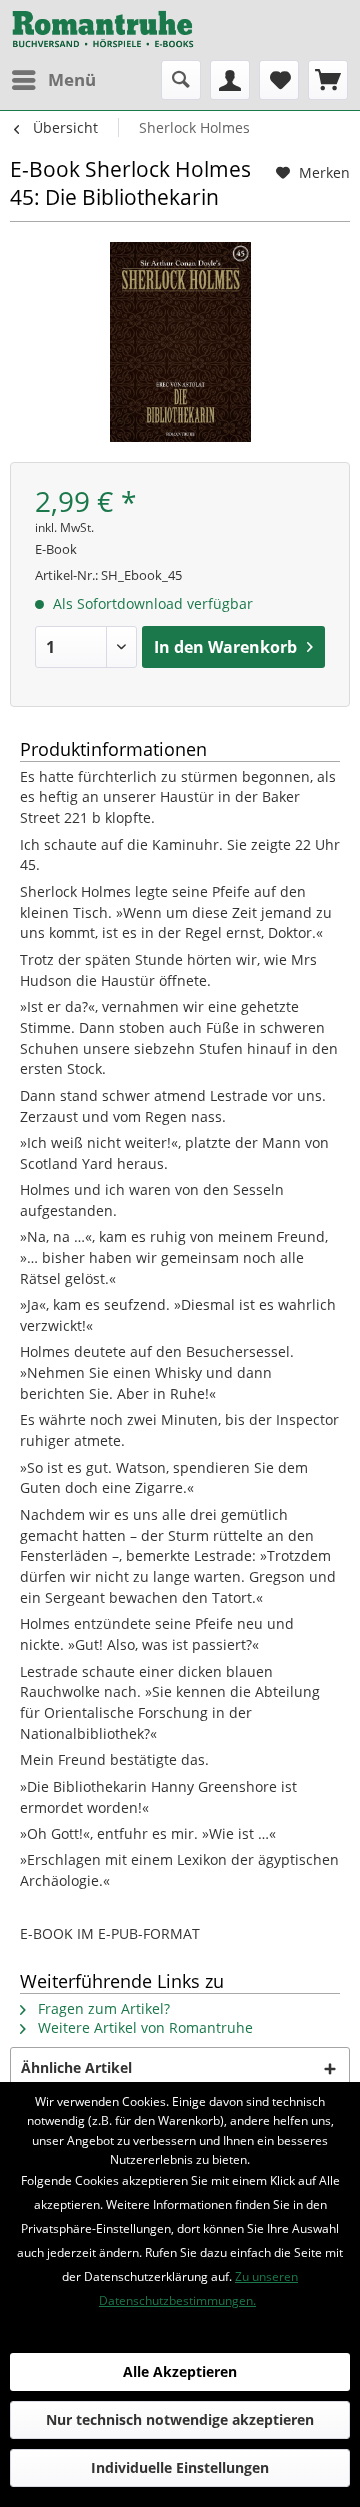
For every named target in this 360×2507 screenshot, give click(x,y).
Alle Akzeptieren (180, 2371)
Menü (72, 79)
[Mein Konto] (230, 80)
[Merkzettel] (279, 80)
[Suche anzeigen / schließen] (181, 80)
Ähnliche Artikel (76, 2067)
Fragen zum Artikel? (102, 2008)
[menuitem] (53, 80)
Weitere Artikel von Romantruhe (143, 2027)
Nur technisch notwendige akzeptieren (180, 2419)
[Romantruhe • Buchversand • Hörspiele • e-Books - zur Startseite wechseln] (103, 30)
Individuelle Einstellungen (180, 2467)
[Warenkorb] (328, 80)
